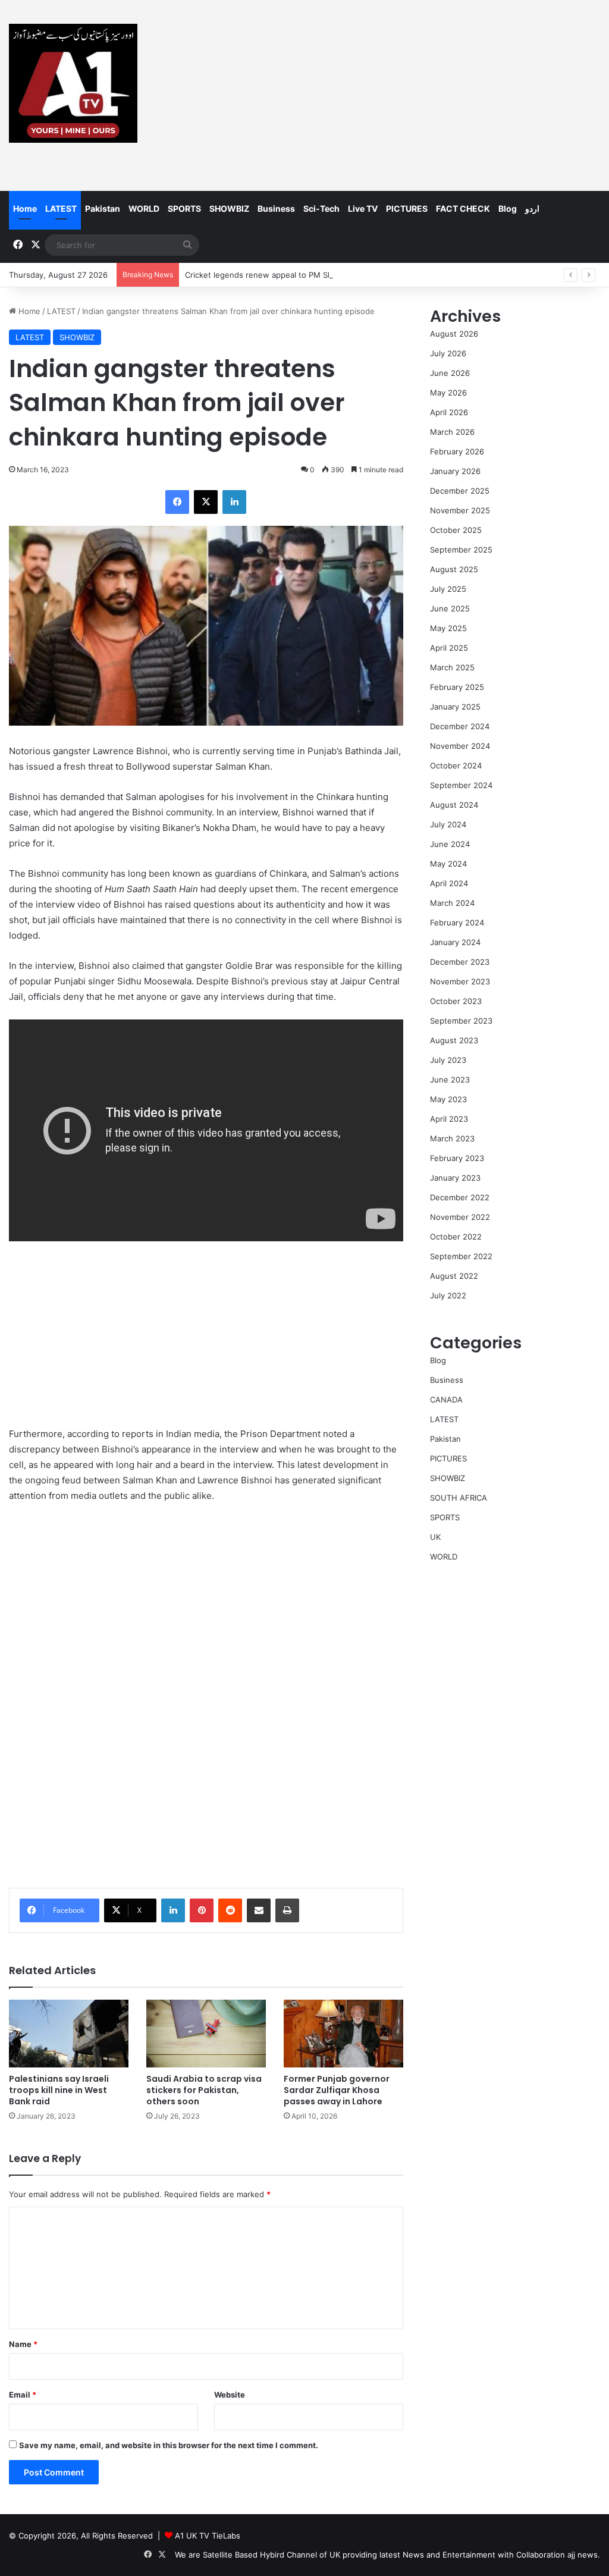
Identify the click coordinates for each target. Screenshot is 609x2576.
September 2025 (461, 550)
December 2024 (460, 726)
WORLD (144, 208)
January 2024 (455, 942)
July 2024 (448, 824)
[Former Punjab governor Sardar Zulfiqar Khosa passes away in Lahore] (343, 2033)
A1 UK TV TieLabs (208, 2536)
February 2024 (457, 923)
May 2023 (448, 1099)
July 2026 (448, 353)
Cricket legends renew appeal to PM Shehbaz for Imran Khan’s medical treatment (335, 275)
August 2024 (454, 805)
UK (435, 1537)
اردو (532, 208)
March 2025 (452, 667)
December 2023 (460, 962)
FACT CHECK (463, 208)
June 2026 (450, 373)
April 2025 (449, 648)
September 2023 (461, 1021)
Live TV (363, 208)
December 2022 (460, 1197)
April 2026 (449, 412)
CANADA (446, 1400)
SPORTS (184, 208)
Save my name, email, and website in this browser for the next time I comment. (169, 2445)
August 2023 (454, 1040)
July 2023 (448, 1060)
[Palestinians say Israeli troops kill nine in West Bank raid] (69, 2033)
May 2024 (448, 864)
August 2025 (454, 569)
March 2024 (452, 903)
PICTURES (407, 208)
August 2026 (454, 334)
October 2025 (456, 530)
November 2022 (460, 1217)
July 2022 (448, 1295)
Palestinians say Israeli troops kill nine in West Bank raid (59, 2090)
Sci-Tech (321, 208)
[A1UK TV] (73, 83)
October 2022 (456, 1237)
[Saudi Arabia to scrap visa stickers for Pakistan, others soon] (206, 2033)
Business (276, 208)
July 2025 (448, 589)
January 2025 (455, 707)
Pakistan (103, 208)
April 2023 (449, 1119)
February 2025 (457, 687)
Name (23, 2344)
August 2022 (454, 1276)
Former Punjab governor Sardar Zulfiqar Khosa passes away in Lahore (337, 2090)
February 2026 (457, 451)
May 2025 (448, 628)
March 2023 (452, 1138)
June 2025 (450, 608)
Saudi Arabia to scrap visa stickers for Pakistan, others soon (204, 2090)
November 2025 (460, 510)
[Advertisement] (406, 95)
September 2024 (461, 785)
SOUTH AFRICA (459, 1498)
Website (230, 2395)
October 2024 (456, 765)
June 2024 (450, 844)
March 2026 (452, 432)
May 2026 (448, 393)
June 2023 (450, 1080)
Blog (508, 208)
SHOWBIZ (229, 208)
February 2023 (457, 1158)
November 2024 (460, 746)
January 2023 (455, 1178)
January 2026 (455, 471)
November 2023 (460, 981)
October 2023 (456, 1001)
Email (23, 2395)
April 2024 (449, 883)
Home (25, 208)
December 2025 (460, 491)
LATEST (61, 208)
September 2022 (461, 1256)
